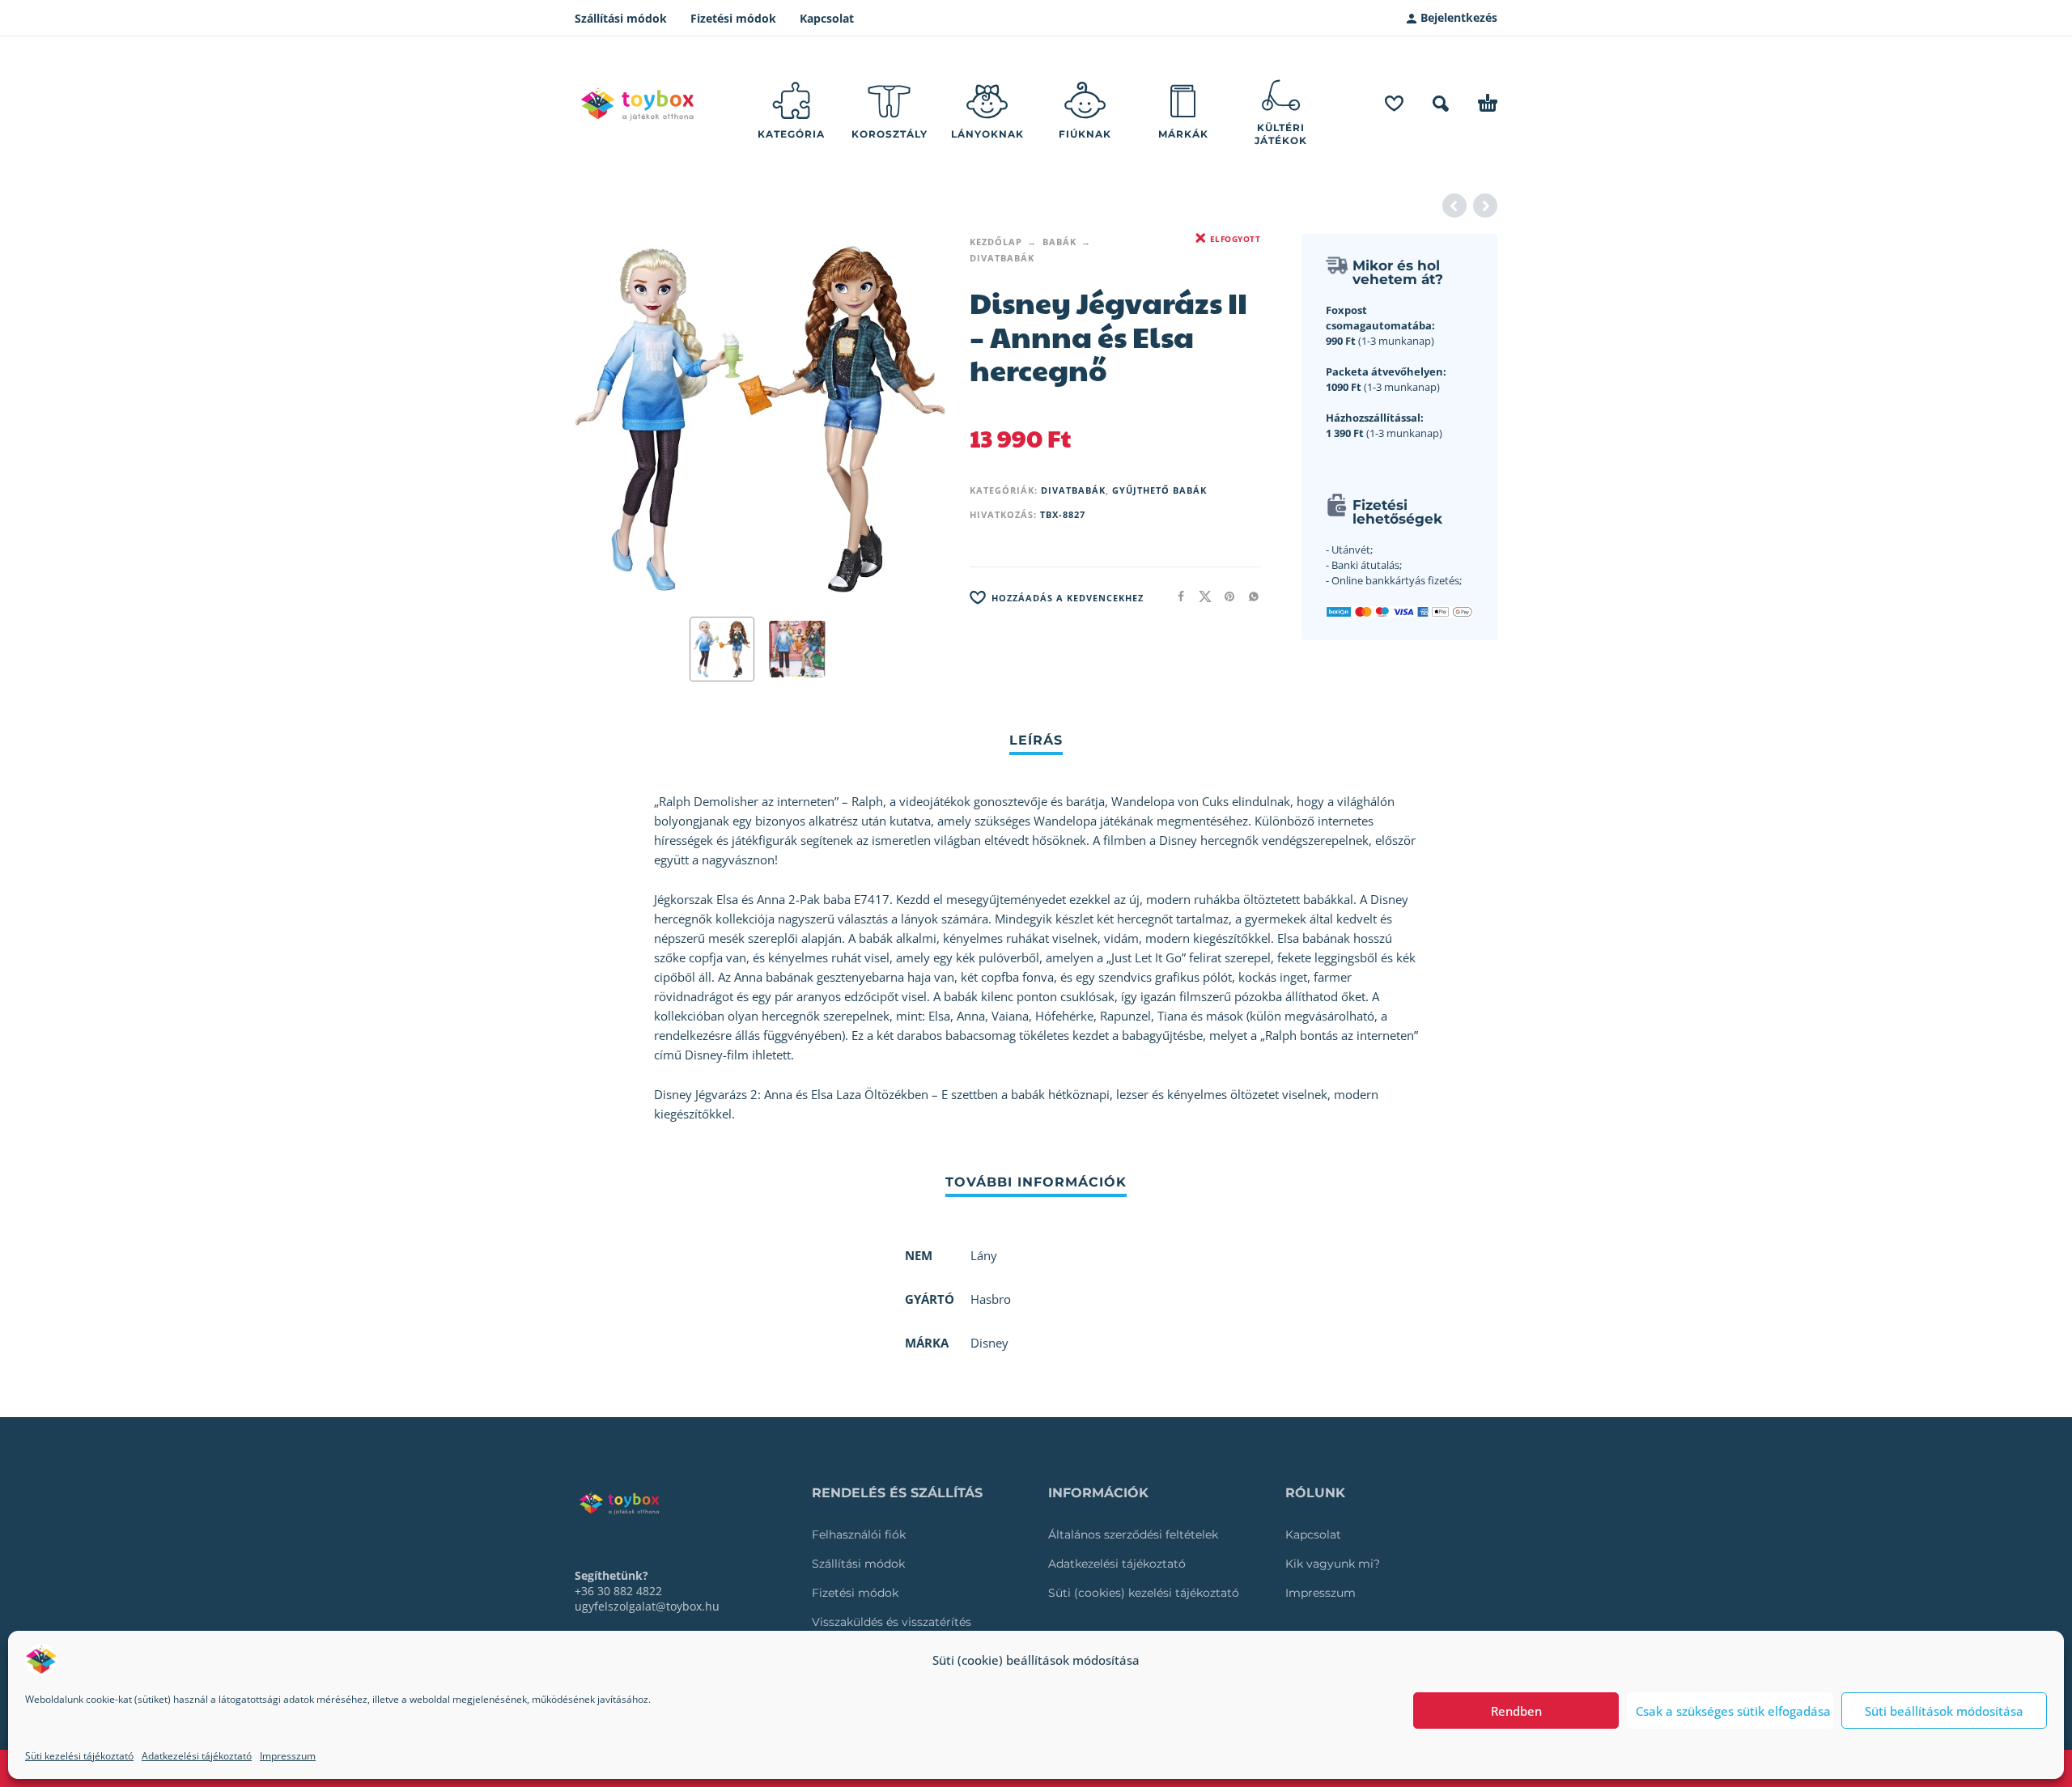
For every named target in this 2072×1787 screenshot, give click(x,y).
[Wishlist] (1394, 104)
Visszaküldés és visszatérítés (892, 1622)
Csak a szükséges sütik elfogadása (1733, 1711)
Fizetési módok (733, 18)
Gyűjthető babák (1159, 490)
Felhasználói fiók (859, 1534)
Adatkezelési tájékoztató (197, 1756)
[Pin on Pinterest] (1225, 596)
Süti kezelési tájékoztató (79, 1756)
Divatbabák (1002, 258)
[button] (1441, 104)
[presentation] (605, 419)
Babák (1059, 242)
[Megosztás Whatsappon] (1249, 596)
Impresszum (288, 1756)
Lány (984, 1255)
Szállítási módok (621, 18)
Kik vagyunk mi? (1333, 1564)
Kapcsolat (827, 18)
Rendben (1516, 1711)
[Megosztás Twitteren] (1200, 596)
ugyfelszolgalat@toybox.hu (647, 1606)
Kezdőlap (996, 242)
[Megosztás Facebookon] (1176, 596)
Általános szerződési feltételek (1133, 1534)
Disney (989, 1343)
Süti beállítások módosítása (1944, 1711)
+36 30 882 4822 (618, 1591)
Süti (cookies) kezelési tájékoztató (1144, 1593)
